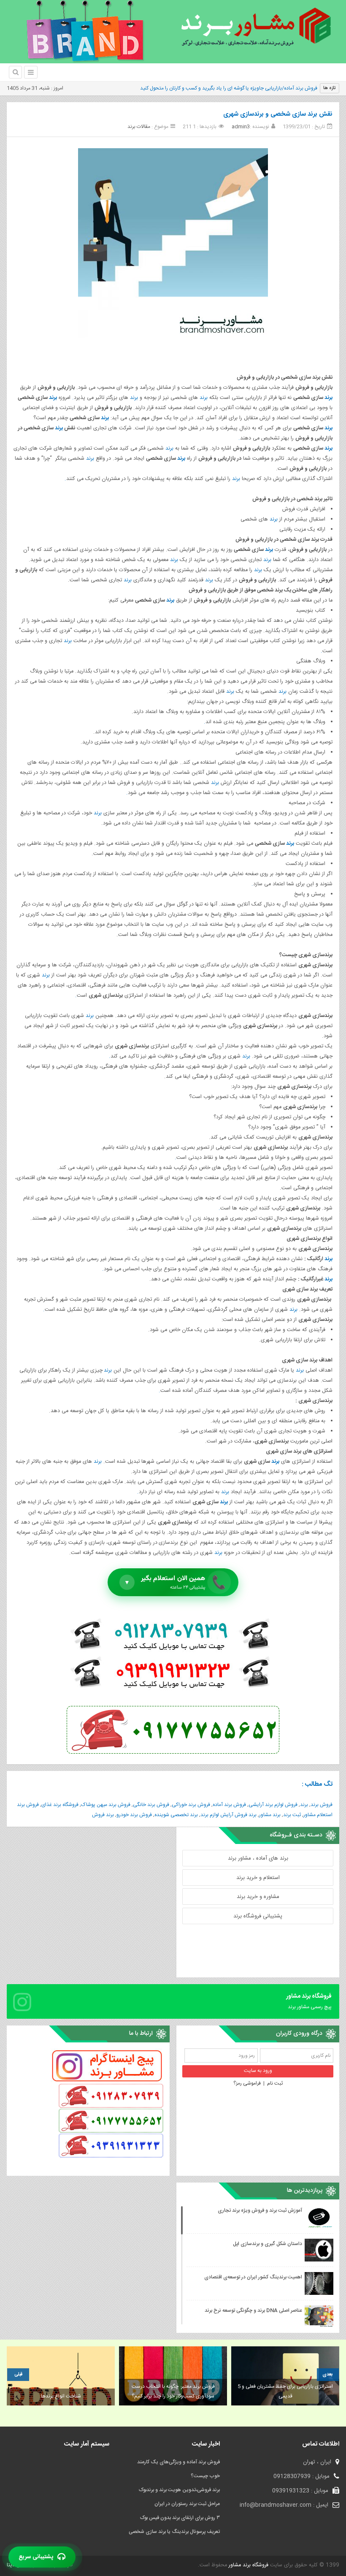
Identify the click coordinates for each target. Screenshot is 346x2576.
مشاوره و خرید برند (258, 1897)
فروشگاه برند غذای (60, 1805)
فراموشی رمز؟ (247, 2083)
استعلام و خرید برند (258, 1878)
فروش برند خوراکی (191, 1805)
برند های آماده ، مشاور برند (258, 1858)
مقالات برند (139, 127)
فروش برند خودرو (134, 1815)
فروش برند (322, 1805)
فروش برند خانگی (151, 1805)
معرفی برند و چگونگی (295, 88)
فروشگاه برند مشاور (248, 2565)
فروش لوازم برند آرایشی (273, 1805)
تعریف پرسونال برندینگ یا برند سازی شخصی (174, 2532)
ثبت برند (292, 1815)
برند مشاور (270, 1815)
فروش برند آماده (229, 1805)
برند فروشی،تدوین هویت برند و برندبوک (179, 2490)
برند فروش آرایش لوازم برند (228, 1815)
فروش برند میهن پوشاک (106, 1805)
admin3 (241, 127)
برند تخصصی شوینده (176, 1815)
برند (328, 398)
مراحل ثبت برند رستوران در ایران (187, 2504)
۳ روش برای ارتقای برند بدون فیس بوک (180, 2518)
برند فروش (103, 1815)
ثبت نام (275, 2083)
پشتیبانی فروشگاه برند (258, 1916)
